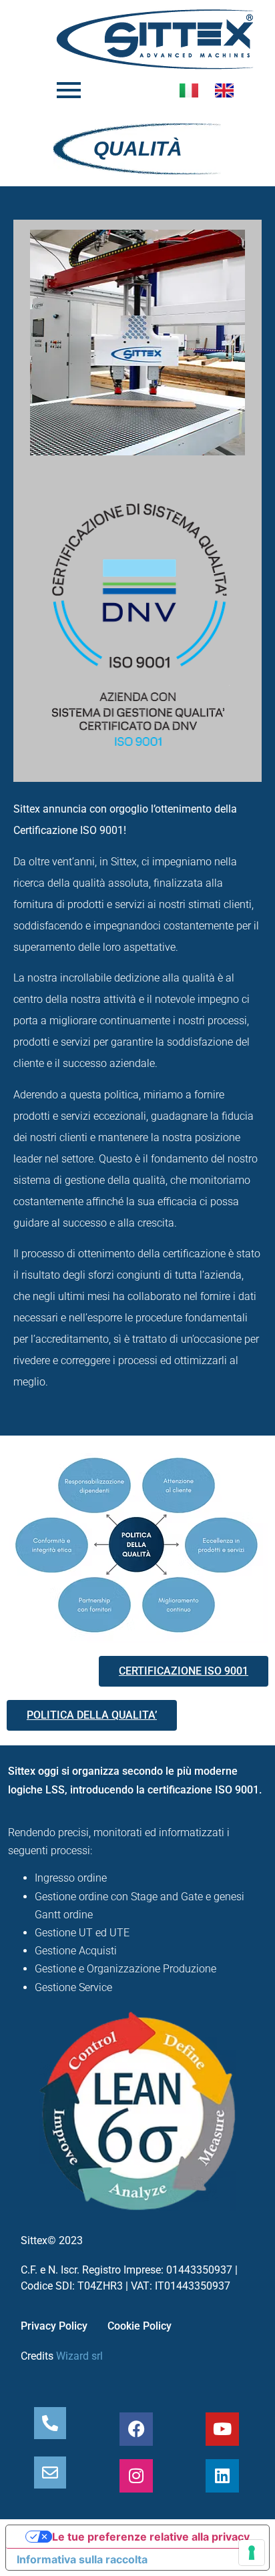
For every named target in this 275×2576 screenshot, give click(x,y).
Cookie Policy (140, 2326)
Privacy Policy (54, 2326)
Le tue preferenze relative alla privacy (151, 2537)
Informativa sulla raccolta (82, 2559)
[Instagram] (136, 2476)
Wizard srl (79, 2356)
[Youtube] (222, 2429)
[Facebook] (136, 2429)
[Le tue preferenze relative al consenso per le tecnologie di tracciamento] (252, 2553)
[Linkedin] (222, 2476)
